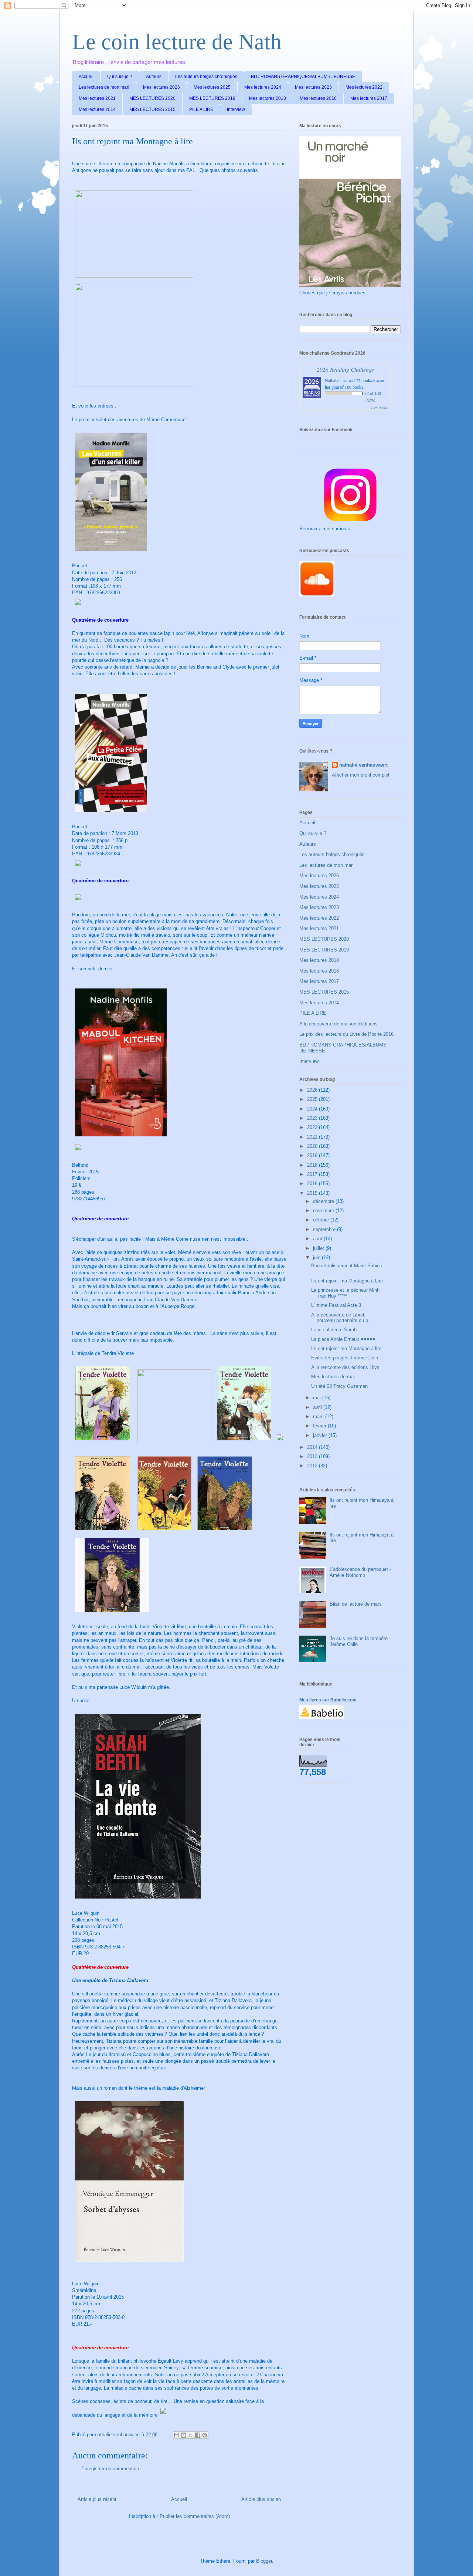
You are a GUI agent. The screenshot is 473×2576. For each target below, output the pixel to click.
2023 (313, 1118)
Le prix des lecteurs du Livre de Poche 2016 (346, 1034)
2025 (313, 1099)
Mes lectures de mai (333, 1377)
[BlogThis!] (184, 2435)
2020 (313, 1146)
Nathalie (332, 380)
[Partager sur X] (191, 2435)
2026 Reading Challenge (345, 369)
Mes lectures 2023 (313, 87)
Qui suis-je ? (120, 77)
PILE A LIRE (201, 109)
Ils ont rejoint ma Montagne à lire (346, 1348)
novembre (324, 1211)
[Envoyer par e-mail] (177, 2435)
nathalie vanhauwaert (363, 765)
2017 (313, 1174)
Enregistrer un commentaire (111, 2469)
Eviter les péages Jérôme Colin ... (348, 1358)
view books (379, 407)
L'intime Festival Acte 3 (336, 1305)
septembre (325, 1229)
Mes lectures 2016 (318, 98)
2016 (313, 1184)
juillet (319, 1248)
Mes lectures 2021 (97, 98)
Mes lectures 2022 (364, 87)
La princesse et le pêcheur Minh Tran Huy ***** (345, 1293)
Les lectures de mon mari (104, 87)
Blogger (264, 2561)
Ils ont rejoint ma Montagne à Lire (347, 1281)
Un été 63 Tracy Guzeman (339, 1386)
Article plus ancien (261, 2499)
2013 (313, 1456)
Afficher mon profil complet (361, 775)
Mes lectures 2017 (369, 98)
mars (319, 1417)
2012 (313, 1466)
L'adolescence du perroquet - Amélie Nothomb (360, 1572)
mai (318, 1398)
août (318, 1239)
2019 (313, 1155)
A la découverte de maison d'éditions (338, 1024)
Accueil (86, 77)
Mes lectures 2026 (161, 87)
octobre (322, 1220)
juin (317, 1257)
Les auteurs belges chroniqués (206, 77)
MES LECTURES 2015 (152, 109)
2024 (313, 1109)
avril (318, 1407)
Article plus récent (97, 2499)
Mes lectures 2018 (268, 98)
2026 (313, 1090)
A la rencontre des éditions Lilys (345, 1367)
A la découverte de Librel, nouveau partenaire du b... (342, 1318)
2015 (313, 1193)
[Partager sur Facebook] (198, 2435)
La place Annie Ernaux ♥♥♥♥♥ (343, 1339)
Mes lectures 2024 (263, 87)
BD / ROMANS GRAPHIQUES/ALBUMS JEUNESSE (303, 77)
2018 (313, 1165)
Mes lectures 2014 (97, 109)
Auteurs (154, 77)
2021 (313, 1137)
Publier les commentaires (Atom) (195, 2516)
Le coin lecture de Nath (177, 42)
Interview (236, 109)
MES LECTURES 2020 (152, 98)
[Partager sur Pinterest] (205, 2435)
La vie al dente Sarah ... (337, 1330)
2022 (313, 1127)
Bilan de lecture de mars (356, 1604)
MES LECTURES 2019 (212, 98)
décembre (324, 1201)
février (320, 1426)
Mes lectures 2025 (212, 87)
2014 (313, 1447)
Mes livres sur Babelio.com (328, 1700)
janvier (321, 1435)
